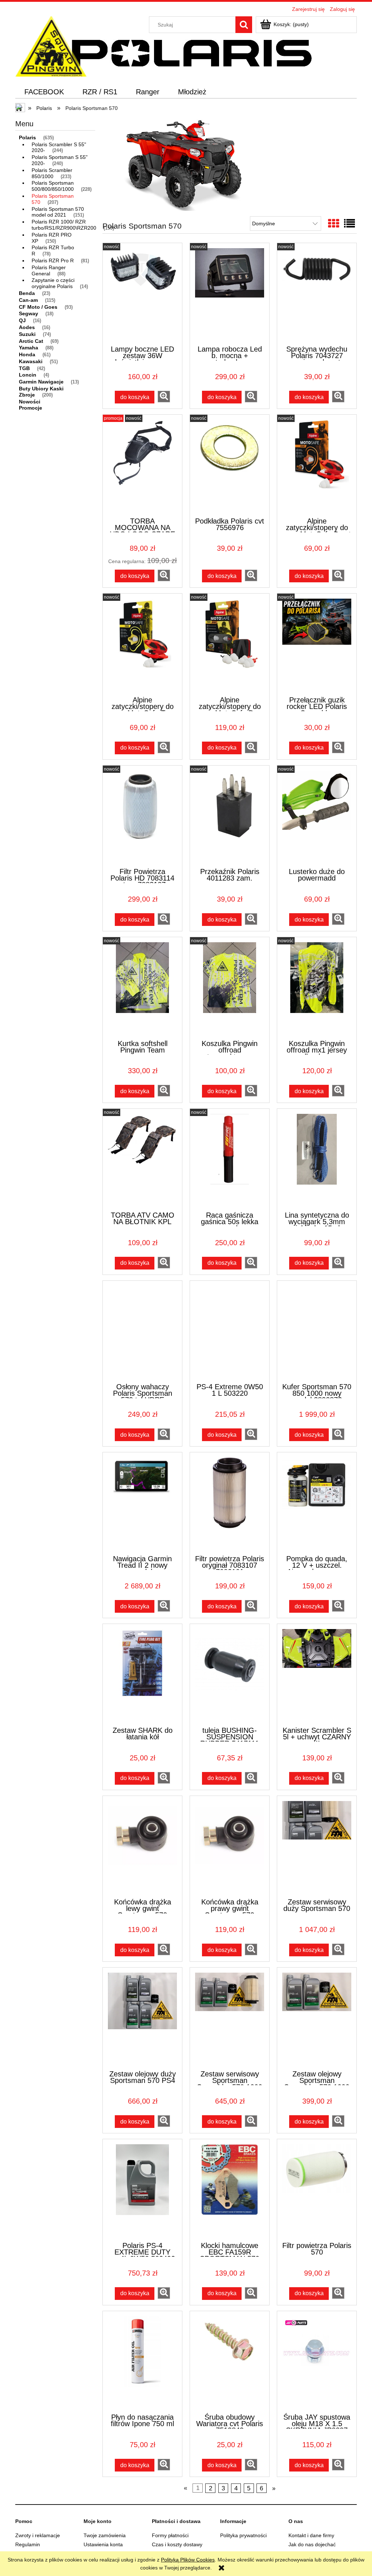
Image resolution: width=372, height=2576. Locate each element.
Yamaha (29, 348)
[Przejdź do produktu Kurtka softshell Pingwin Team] (142, 988)
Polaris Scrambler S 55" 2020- (59, 147)
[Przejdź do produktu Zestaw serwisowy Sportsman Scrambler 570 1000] (230, 2018)
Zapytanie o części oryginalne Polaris (53, 283)
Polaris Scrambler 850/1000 (52, 173)
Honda (27, 354)
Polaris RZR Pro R (53, 261)
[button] (164, 397)
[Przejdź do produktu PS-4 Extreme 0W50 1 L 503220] (230, 1331)
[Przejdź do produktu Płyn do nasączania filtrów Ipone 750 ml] (142, 2362)
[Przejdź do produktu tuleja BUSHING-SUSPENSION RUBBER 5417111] (230, 1674)
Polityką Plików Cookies (188, 2560)
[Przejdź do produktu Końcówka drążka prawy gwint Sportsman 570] (230, 1846)
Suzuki (27, 334)
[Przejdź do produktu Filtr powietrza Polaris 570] (317, 2190)
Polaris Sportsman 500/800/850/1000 (53, 186)
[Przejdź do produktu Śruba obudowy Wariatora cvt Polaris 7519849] (230, 2362)
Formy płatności (170, 2535)
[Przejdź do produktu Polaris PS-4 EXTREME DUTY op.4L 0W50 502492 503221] (142, 2190)
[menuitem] (44, 92)
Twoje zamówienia (105, 2535)
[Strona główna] (51, 46)
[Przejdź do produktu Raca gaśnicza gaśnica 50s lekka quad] (230, 1159)
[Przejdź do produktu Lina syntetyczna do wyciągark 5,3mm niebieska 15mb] (317, 1159)
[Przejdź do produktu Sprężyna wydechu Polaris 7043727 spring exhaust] (317, 294)
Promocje (31, 408)
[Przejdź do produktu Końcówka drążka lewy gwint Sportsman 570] (142, 1846)
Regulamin (28, 2544)
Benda (27, 293)
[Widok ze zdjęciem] (333, 224)
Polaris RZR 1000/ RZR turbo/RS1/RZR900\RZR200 (64, 225)
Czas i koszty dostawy (177, 2544)
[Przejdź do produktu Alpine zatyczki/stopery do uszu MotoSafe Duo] (230, 644)
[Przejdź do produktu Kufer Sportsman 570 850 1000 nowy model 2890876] (317, 1331)
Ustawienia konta (103, 2544)
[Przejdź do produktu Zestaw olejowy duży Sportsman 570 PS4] (142, 2018)
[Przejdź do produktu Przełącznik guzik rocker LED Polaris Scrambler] (317, 644)
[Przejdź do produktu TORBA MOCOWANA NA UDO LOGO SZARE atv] (142, 465)
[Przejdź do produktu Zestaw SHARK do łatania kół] (142, 1674)
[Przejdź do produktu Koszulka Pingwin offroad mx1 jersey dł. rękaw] (317, 988)
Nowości (30, 402)
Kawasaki (31, 361)
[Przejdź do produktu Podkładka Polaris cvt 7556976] (230, 465)
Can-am (28, 300)
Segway (29, 313)
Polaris (27, 138)
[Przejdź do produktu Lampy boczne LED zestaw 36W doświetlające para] (142, 294)
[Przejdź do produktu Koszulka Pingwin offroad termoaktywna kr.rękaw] (230, 988)
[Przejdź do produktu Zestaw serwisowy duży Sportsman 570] (317, 1846)
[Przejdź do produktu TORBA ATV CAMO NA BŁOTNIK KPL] (142, 1159)
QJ (22, 320)
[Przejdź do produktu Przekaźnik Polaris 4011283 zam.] (230, 816)
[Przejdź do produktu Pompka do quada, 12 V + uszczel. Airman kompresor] (317, 1503)
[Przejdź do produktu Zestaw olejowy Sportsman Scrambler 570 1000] (317, 2018)
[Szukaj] (244, 25)
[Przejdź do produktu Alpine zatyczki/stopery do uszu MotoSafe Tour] (142, 644)
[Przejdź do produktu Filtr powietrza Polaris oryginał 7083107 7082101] (230, 1503)
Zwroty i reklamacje (38, 2535)
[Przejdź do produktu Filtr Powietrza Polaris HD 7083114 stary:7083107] (142, 816)
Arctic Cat (31, 341)
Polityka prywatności (243, 2535)
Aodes (27, 327)
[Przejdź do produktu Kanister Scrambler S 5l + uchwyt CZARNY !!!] (317, 1674)
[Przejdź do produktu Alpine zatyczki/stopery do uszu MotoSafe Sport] (317, 465)
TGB (24, 368)
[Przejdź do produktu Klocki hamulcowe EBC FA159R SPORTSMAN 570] (230, 2190)
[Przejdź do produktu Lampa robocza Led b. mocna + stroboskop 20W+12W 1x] (230, 294)
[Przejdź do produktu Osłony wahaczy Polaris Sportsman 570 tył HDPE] (142, 1331)
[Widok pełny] (349, 224)
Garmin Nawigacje (41, 382)
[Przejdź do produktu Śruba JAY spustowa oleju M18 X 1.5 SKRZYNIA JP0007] (317, 2362)
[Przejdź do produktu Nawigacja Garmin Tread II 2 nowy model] (142, 1503)
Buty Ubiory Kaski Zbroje (41, 392)
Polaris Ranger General (49, 270)
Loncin (28, 375)
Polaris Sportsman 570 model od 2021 (58, 212)
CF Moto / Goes (38, 307)
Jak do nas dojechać (312, 2544)
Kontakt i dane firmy (311, 2535)
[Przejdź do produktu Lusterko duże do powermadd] (317, 816)
